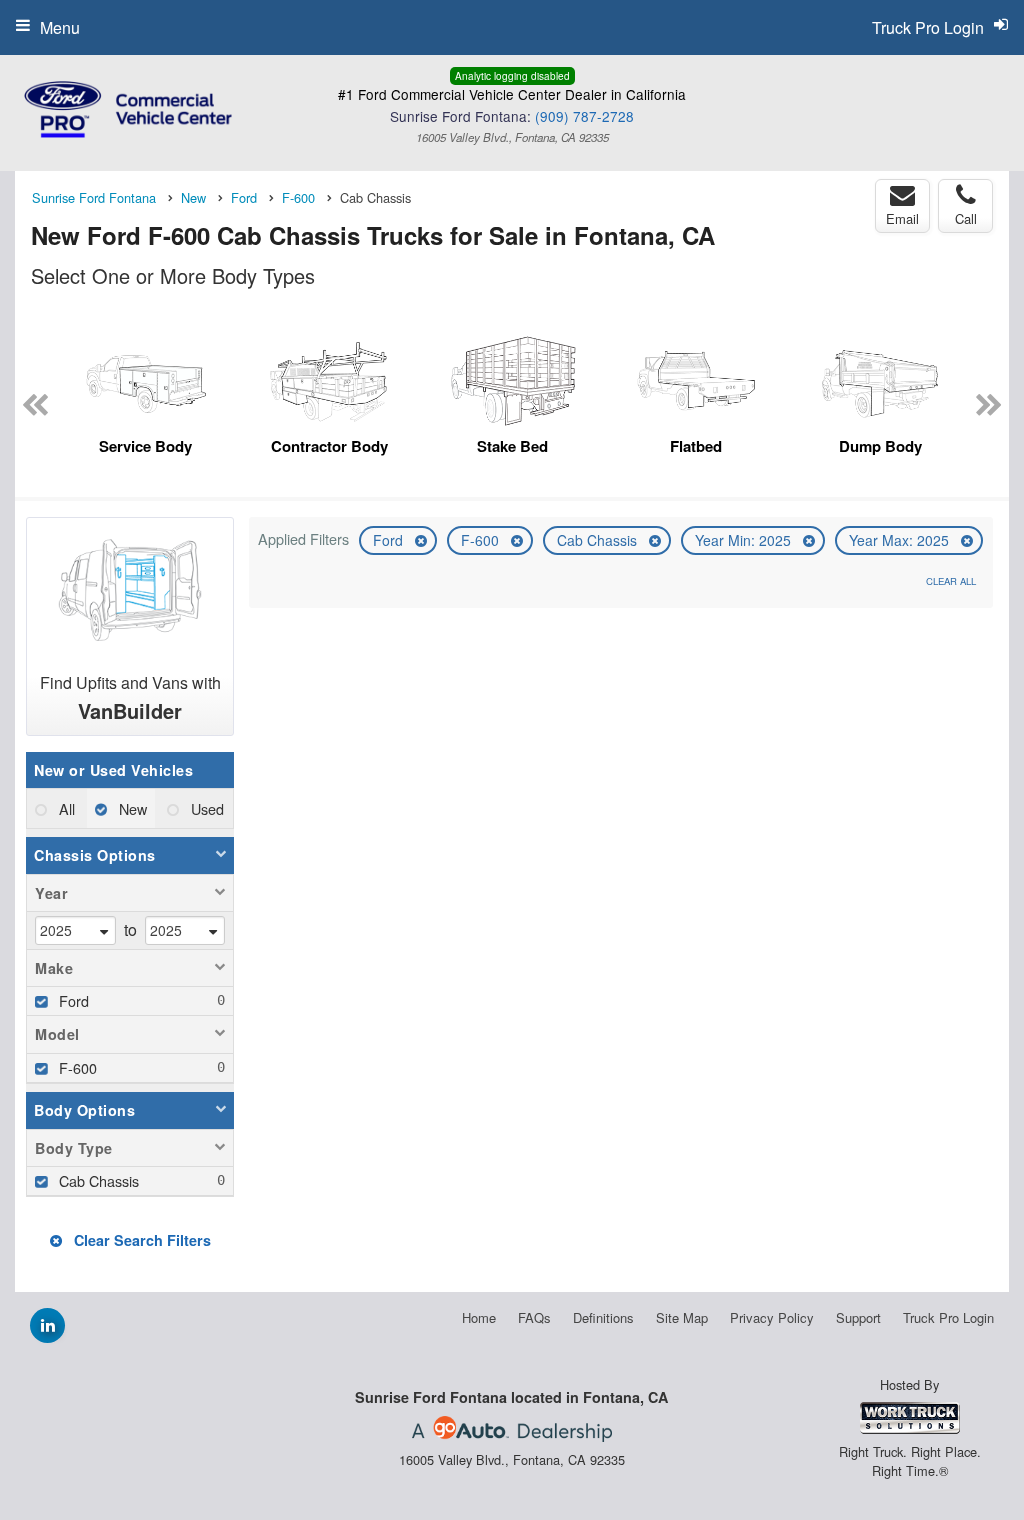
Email (902, 218)
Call (966, 218)
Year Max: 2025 (901, 540)
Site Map (682, 1317)
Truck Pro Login (948, 1317)
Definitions (603, 1317)
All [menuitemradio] (65, 808)
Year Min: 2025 (745, 540)
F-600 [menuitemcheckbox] (76, 1067)
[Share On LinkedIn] (47, 1325)
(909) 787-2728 (584, 116)
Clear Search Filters (140, 1240)
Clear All (951, 581)
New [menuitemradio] (131, 808)
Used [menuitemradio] (205, 808)
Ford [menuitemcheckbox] (72, 1000)
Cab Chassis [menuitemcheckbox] (97, 1180)
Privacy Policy (772, 1317)
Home (479, 1317)
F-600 (482, 540)
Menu (60, 27)
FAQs (534, 1317)
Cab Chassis (599, 540)
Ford (390, 540)
